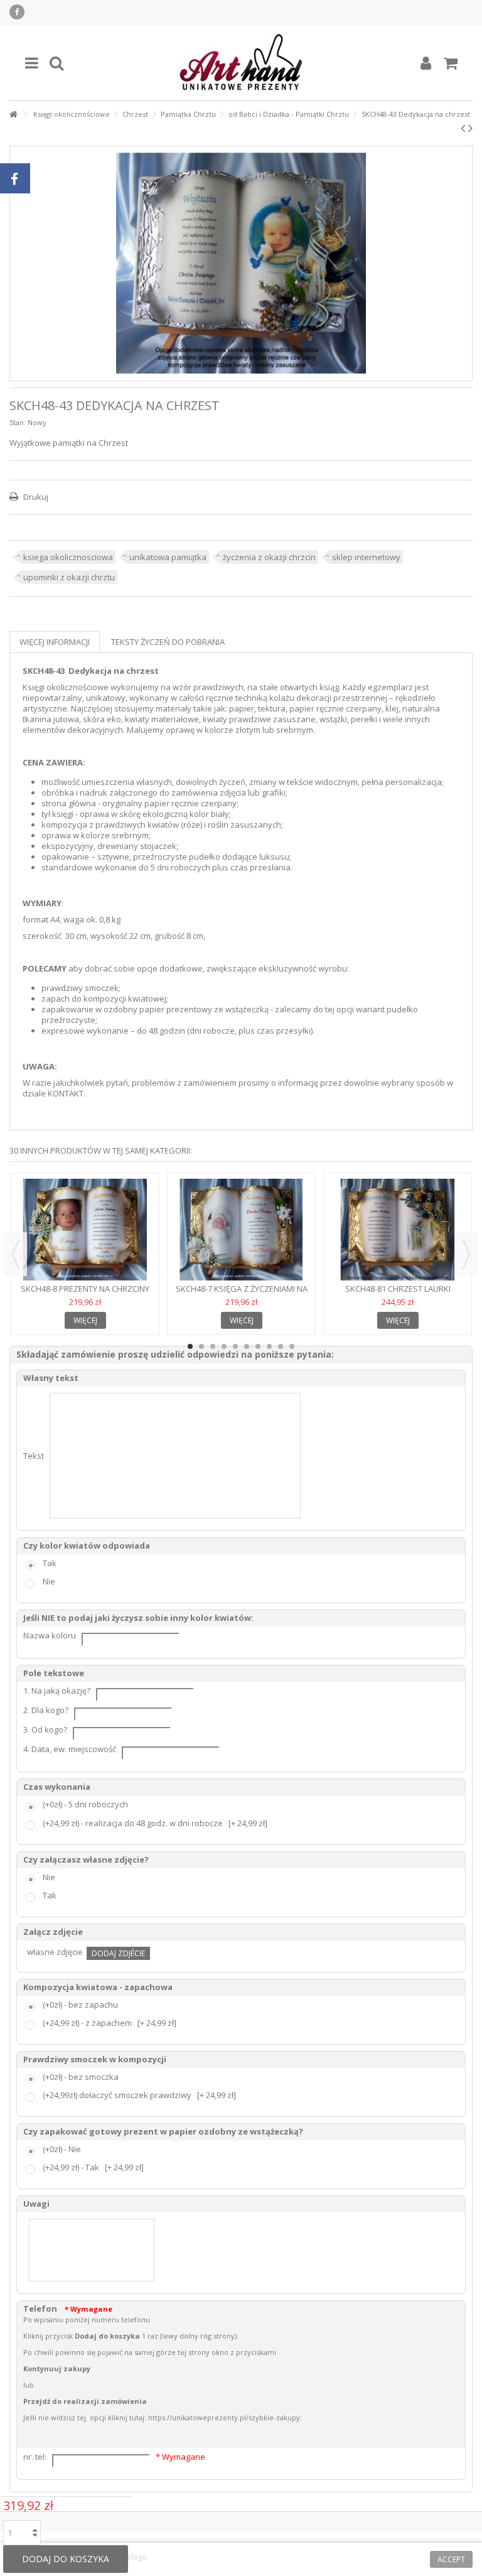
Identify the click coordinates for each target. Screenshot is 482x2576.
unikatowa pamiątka (168, 557)
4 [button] (224, 1346)
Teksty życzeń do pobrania (168, 642)
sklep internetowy (366, 557)
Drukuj (35, 497)
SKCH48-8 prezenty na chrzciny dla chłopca (85, 1294)
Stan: (18, 422)
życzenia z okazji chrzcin (269, 557)
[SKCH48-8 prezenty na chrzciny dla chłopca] (85, 1230)
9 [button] (281, 1346)
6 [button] (247, 1346)
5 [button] (235, 1346)
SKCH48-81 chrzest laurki (398, 1289)
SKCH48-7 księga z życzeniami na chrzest (242, 1294)
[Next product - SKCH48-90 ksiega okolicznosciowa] (470, 128)
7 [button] (258, 1346)
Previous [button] (16, 1254)
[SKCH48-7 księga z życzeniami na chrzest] (241, 1230)
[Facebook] (17, 12)
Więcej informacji (55, 642)
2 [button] (201, 1346)
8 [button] (269, 1346)
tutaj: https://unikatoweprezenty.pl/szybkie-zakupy (215, 2417)
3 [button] (213, 1346)
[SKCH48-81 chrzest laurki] (398, 1230)
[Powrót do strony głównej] (13, 115)
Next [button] (466, 1254)
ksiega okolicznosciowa (68, 557)
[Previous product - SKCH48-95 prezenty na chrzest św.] (463, 128)
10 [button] (292, 1346)
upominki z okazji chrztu (69, 577)
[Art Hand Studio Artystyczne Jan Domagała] (241, 63)
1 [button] (190, 1346)
